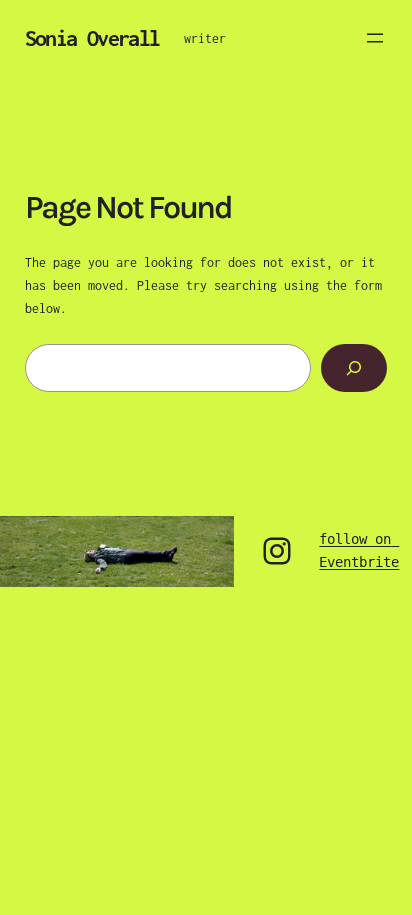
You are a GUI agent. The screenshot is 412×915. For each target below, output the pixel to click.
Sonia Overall (92, 38)
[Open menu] (375, 38)
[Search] (354, 367)
